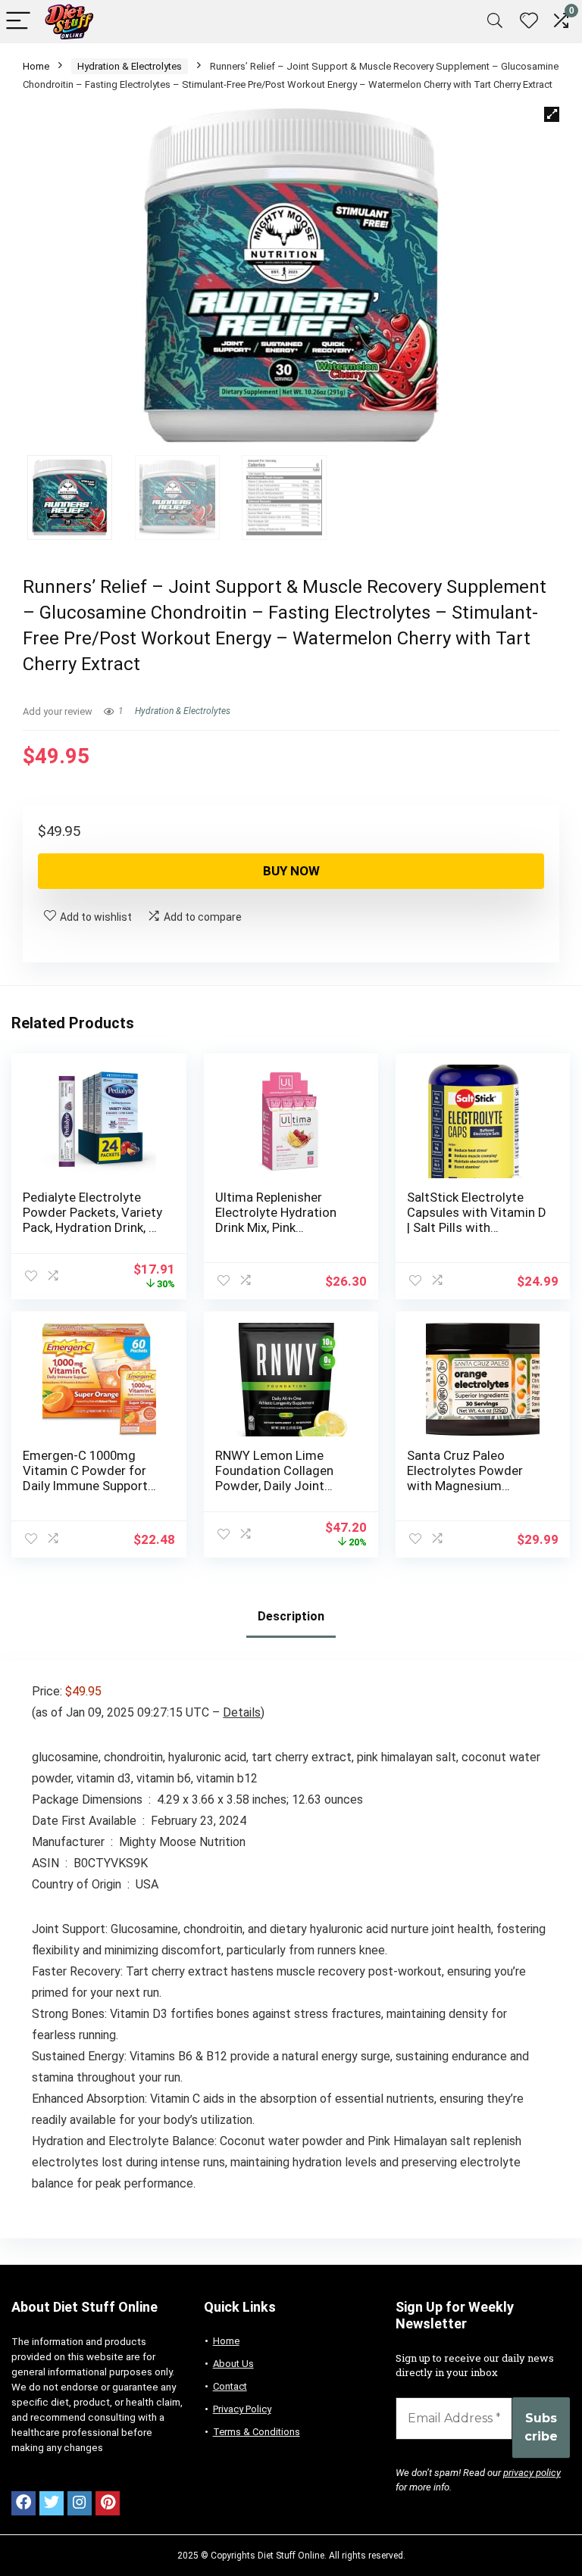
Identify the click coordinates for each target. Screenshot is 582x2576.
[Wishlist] (529, 21)
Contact (230, 2386)
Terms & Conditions (257, 2432)
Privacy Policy (242, 2409)
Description (291, 1616)
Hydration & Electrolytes (130, 66)
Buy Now (291, 871)
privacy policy (532, 2473)
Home (36, 66)
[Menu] (18, 22)
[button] (552, 114)
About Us (233, 2364)
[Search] (495, 22)
